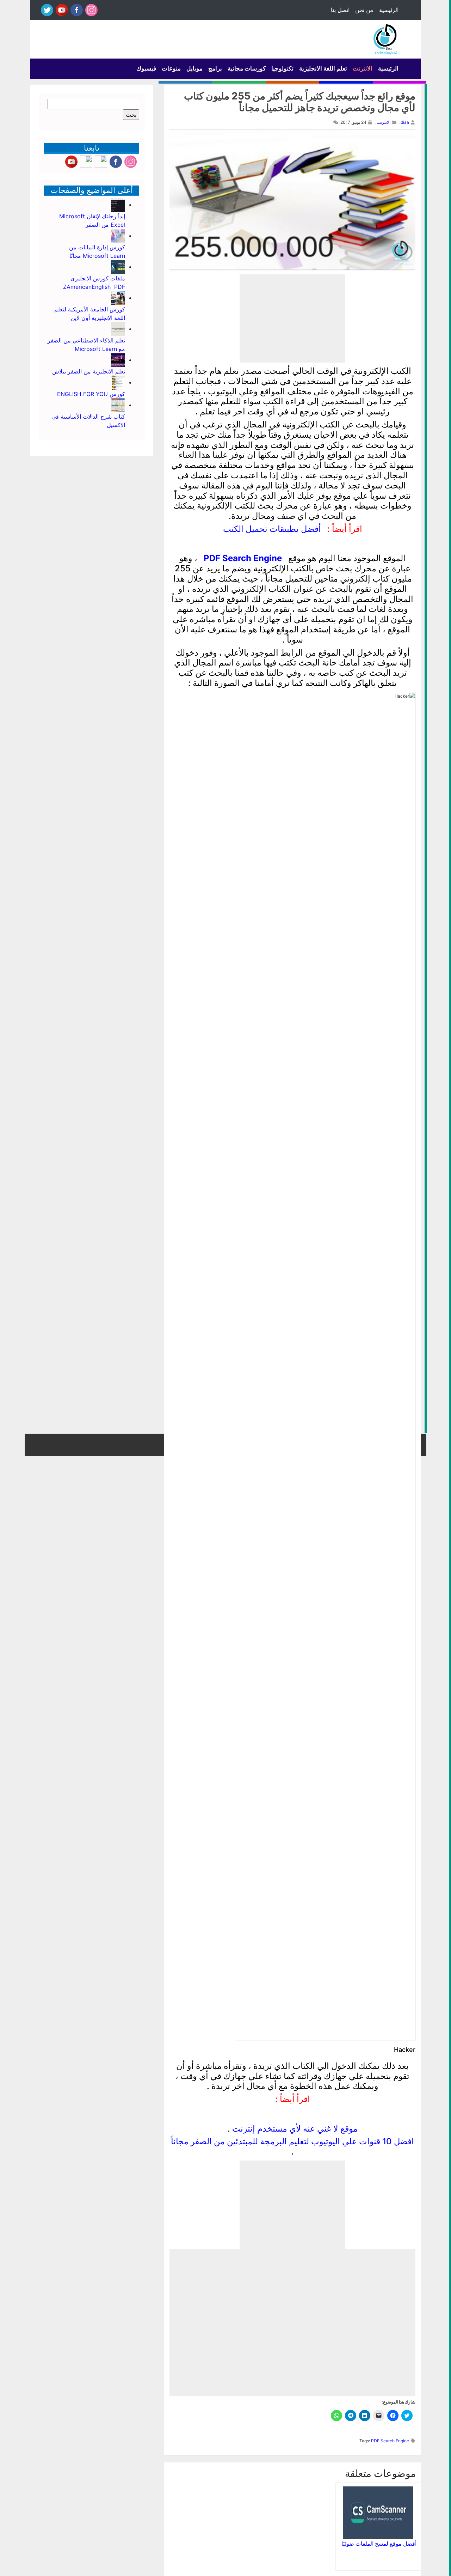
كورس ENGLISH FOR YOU (90, 394)
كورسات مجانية (247, 68)
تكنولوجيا (282, 68)
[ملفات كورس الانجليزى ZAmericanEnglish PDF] (118, 267)
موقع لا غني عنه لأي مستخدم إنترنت (295, 2129)
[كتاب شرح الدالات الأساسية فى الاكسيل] (118, 405)
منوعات (171, 68)
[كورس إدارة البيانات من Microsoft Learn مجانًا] (118, 236)
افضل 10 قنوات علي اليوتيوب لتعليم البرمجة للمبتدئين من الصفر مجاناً (292, 2141)
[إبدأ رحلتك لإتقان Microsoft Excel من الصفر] (118, 205)
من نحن (364, 10)
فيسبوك (146, 68)
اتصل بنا (340, 10)
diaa (405, 122)
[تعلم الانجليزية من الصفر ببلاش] (118, 360)
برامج (215, 68)
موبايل (194, 68)
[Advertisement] (292, 318)
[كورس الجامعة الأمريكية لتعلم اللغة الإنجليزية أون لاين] (118, 298)
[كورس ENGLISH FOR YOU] (118, 382)
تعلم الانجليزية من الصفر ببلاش (89, 371)
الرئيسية (389, 10)
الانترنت (363, 68)
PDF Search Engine (243, 558)
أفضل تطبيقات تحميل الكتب (272, 529)
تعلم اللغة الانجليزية (323, 68)
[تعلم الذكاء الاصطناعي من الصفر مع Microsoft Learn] (118, 329)
